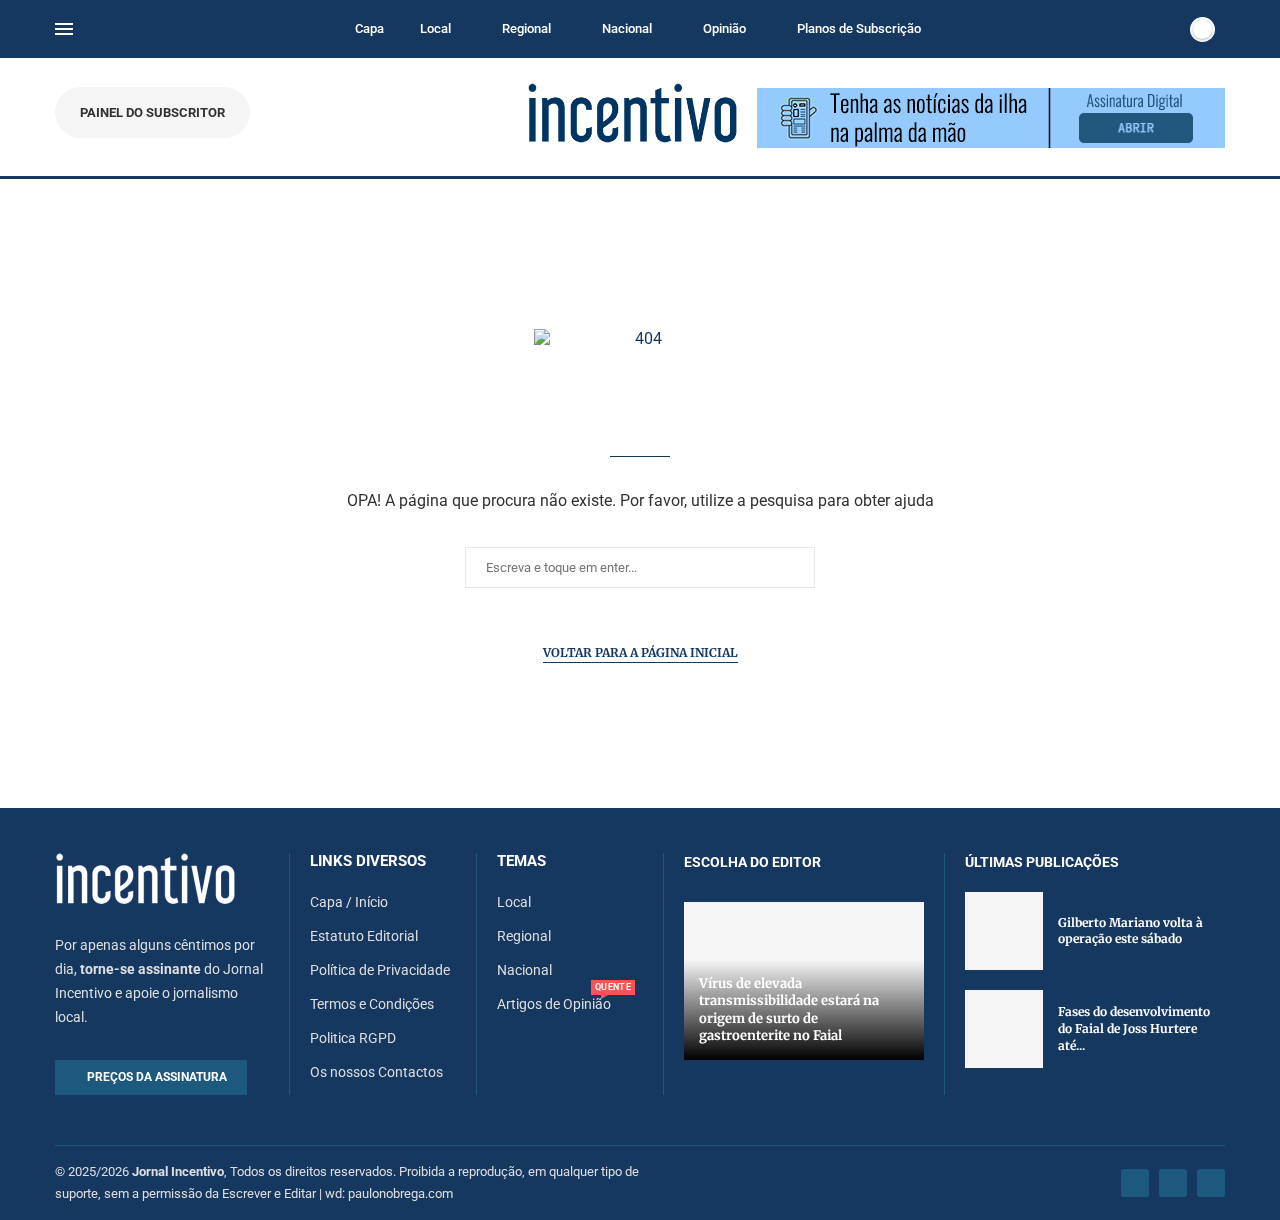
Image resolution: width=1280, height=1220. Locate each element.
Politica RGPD (353, 1038)
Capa (369, 28)
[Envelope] (1211, 1183)
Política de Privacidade (380, 970)
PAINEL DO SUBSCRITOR (152, 112)
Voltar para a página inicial (640, 652)
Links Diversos (368, 861)
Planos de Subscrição (859, 28)
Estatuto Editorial (364, 936)
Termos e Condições (372, 1004)
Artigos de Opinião (554, 1004)
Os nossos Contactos (376, 1072)
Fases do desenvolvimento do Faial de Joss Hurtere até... (1134, 1028)
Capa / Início (349, 902)
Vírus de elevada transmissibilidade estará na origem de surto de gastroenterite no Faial (789, 1010)
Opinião (724, 28)
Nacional (627, 28)
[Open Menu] (64, 29)
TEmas (521, 861)
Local (435, 28)
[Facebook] (1135, 1183)
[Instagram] (1173, 1183)
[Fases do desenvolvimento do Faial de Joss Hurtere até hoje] (1004, 1029)
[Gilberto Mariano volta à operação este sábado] (1004, 931)
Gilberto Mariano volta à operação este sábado (1130, 931)
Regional (526, 28)
